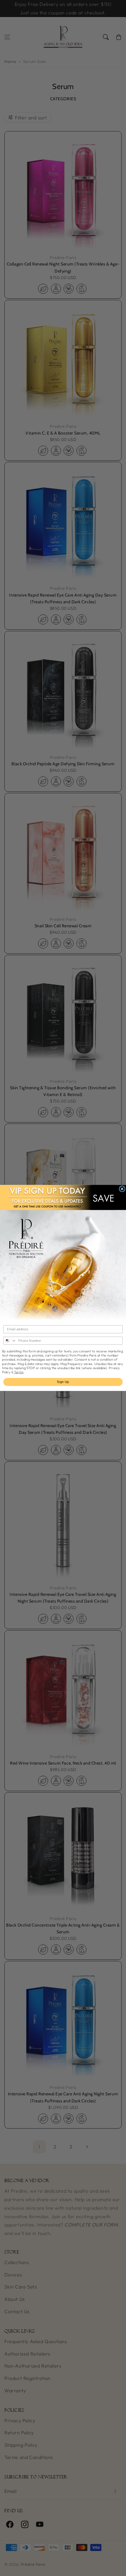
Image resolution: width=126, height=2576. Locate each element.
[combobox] (10, 1341)
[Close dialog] (122, 1189)
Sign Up (63, 1382)
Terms (19, 1372)
